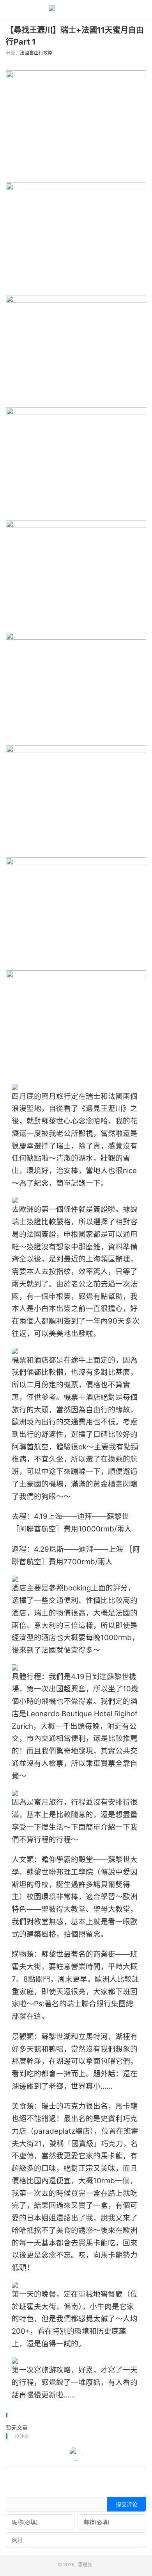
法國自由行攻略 (36, 53)
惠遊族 (76, 10)
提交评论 (127, 2504)
